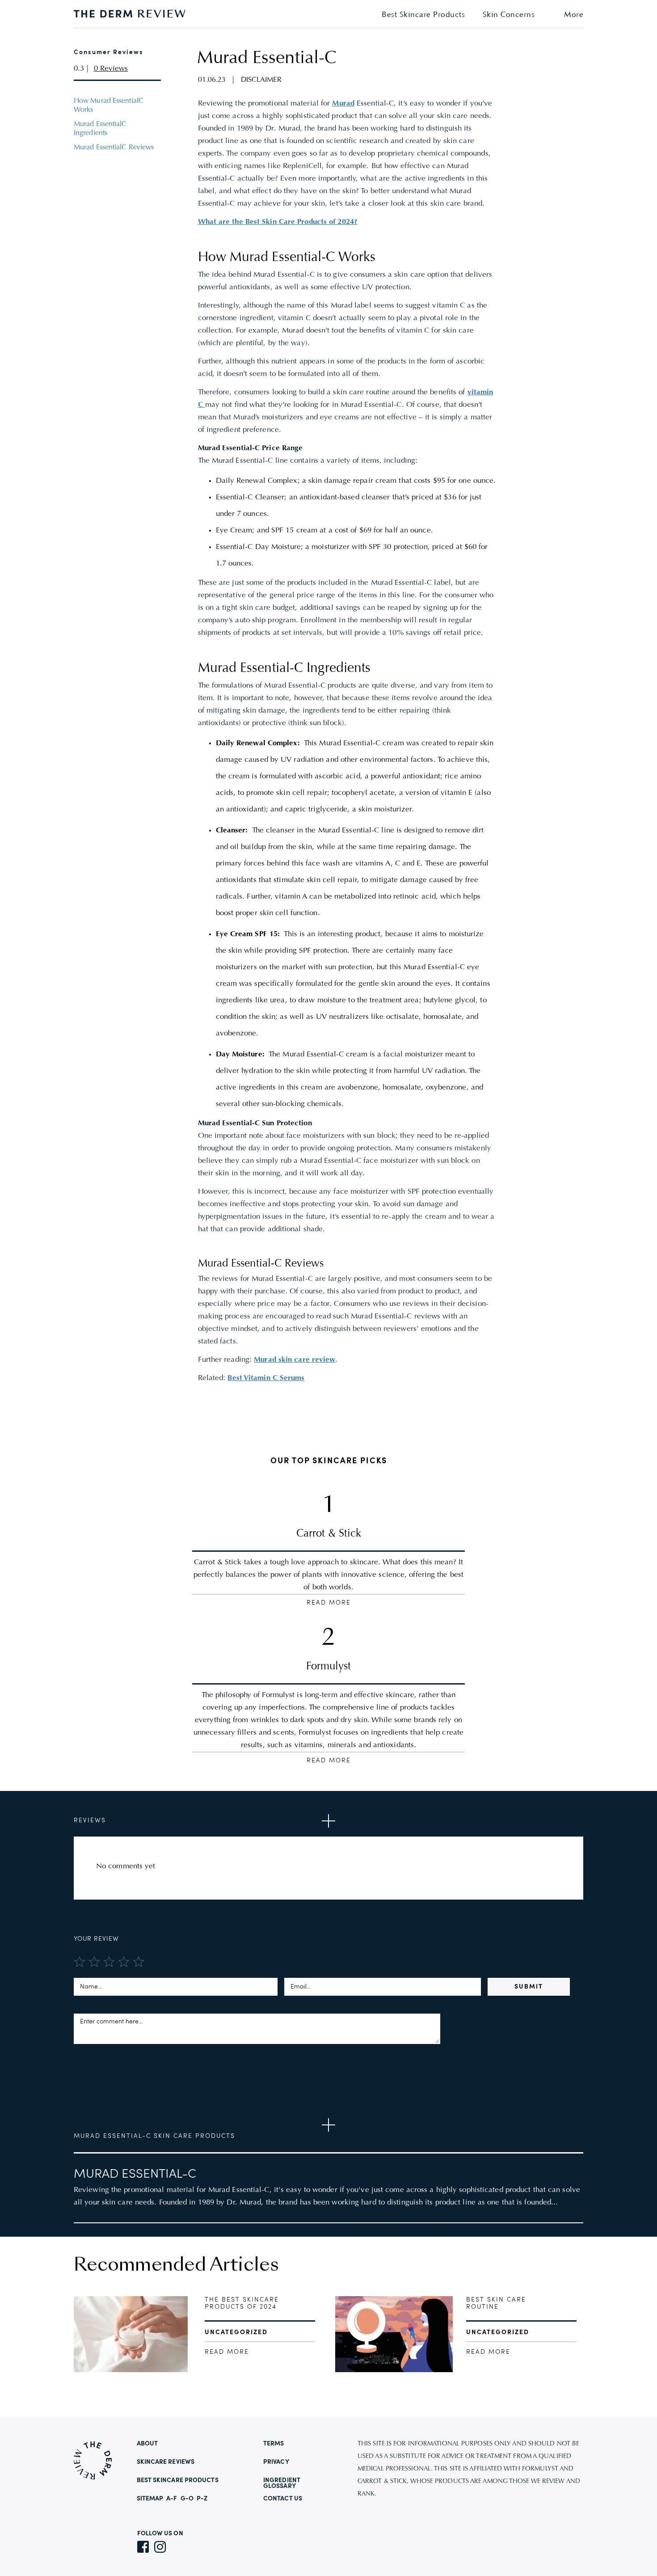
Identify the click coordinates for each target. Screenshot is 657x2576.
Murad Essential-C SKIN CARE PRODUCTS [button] (154, 2136)
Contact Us (283, 2499)
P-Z (202, 2499)
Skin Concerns (509, 15)
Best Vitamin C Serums (266, 1378)
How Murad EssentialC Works (109, 106)
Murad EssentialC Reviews (114, 148)
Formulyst (328, 1667)
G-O (187, 2499)
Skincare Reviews (166, 2462)
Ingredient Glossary (282, 2483)
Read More (329, 1603)
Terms (274, 2444)
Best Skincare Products (423, 15)
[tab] (328, 1821)
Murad (343, 104)
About (147, 2444)
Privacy (276, 2462)
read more (227, 2352)
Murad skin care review (295, 1360)
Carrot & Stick (329, 1534)
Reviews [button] (90, 1820)
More (574, 15)
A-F (172, 2499)
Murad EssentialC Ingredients (100, 129)
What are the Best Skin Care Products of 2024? (278, 222)
